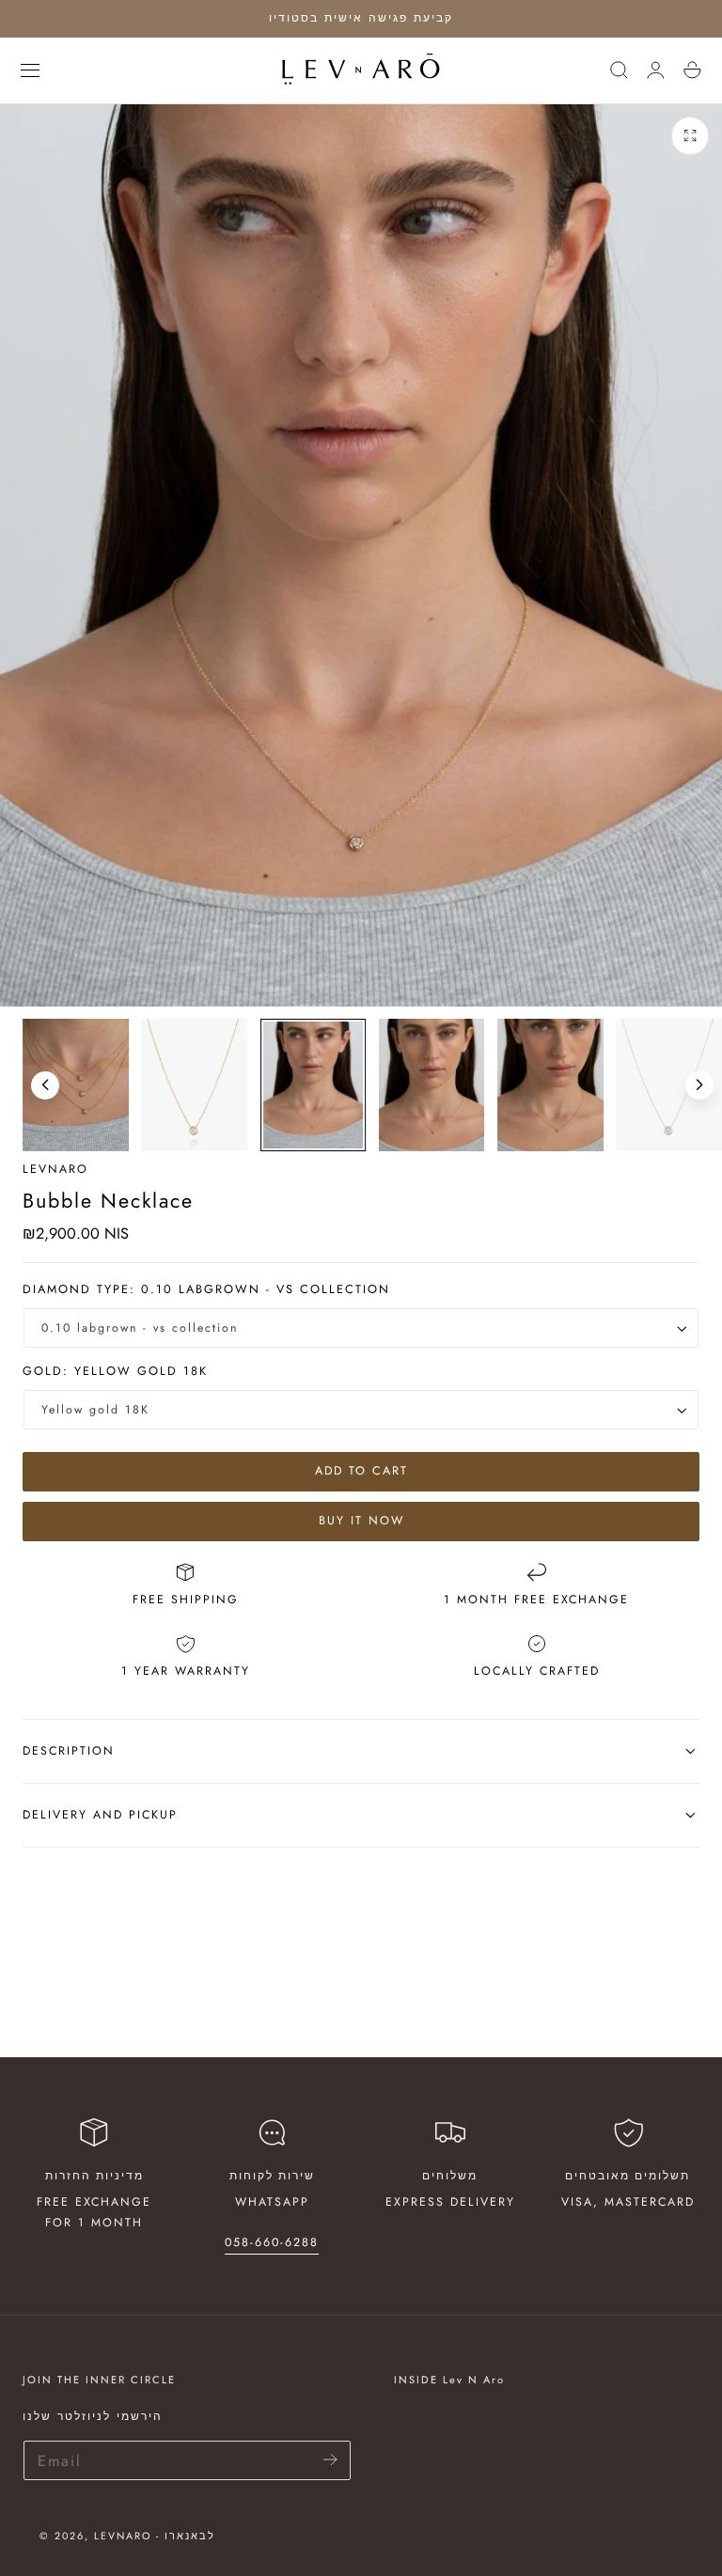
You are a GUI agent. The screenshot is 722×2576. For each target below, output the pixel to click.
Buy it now (361, 1521)
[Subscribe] (330, 2459)
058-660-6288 (272, 2242)
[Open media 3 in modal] (691, 136)
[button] (30, 70)
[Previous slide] (45, 1085)
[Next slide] (699, 1085)
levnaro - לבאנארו (155, 2536)
